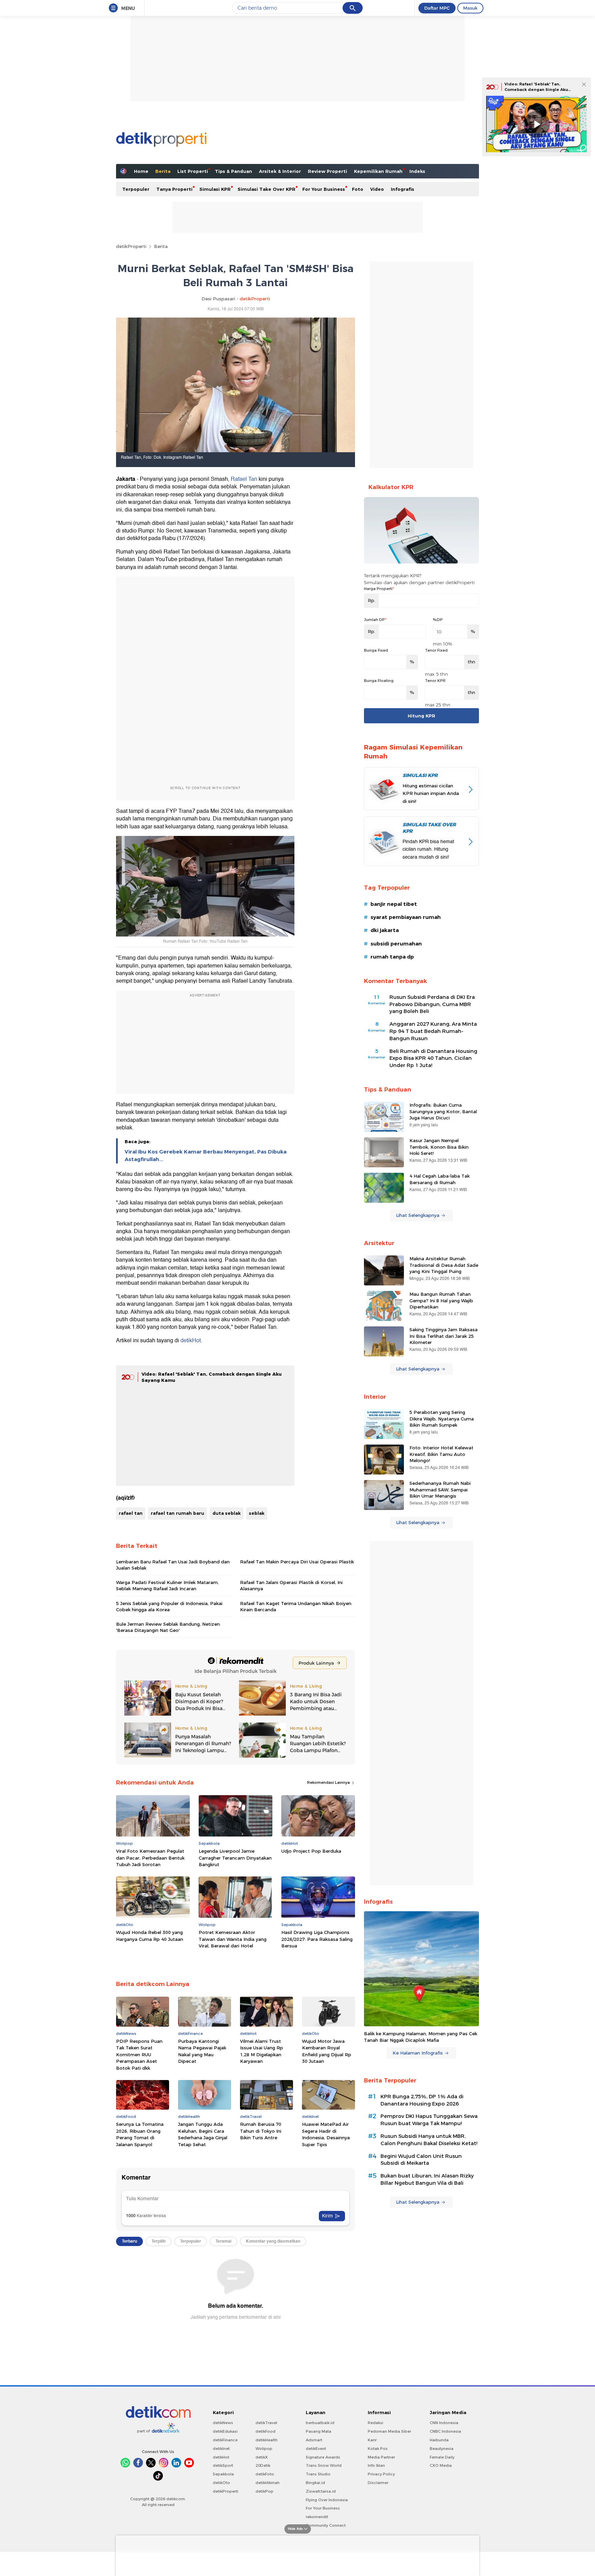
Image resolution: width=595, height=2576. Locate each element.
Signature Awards (323, 2457)
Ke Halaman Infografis (418, 2053)
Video (377, 189)
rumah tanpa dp (392, 957)
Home (141, 171)
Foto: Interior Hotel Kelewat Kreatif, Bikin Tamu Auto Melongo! (441, 1454)
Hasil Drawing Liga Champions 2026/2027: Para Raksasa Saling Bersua (317, 1939)
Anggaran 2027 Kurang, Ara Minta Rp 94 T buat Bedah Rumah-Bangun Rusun (433, 1031)
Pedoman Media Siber (389, 2431)
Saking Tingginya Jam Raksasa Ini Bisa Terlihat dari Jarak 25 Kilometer (443, 1336)
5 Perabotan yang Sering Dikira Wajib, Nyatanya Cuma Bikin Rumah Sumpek (442, 1418)
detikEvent (316, 2449)
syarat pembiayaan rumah (406, 917)
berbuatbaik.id (320, 2423)
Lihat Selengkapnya (418, 1215)
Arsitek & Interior (280, 171)
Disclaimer (378, 2483)
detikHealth (267, 2440)
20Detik (263, 2465)
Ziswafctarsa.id (321, 2491)
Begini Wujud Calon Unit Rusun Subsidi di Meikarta (421, 2160)
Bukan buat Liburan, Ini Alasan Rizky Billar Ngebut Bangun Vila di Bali (427, 2179)
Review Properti (327, 171)
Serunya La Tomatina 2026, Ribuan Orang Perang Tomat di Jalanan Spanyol (140, 2134)
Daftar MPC (437, 8)
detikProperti (131, 246)
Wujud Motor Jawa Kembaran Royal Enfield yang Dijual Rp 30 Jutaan (327, 2051)
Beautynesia (442, 2449)
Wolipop (264, 2449)
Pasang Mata (319, 2431)
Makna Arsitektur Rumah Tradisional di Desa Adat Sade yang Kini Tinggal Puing (444, 1265)
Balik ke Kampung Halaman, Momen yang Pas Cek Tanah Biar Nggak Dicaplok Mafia (421, 2037)
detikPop (264, 2491)
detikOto (221, 2483)
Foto (358, 189)
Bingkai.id (315, 2483)
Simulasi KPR (215, 189)
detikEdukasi (225, 2431)
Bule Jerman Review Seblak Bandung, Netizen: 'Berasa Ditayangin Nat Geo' (168, 1627)
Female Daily (442, 2457)
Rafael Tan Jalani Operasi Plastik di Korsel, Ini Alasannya (291, 1585)
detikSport (223, 2465)
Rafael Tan (244, 479)
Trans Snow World (324, 2465)
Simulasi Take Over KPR (267, 189)
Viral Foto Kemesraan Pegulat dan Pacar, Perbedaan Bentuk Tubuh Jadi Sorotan (150, 1858)
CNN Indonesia (444, 2423)
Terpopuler (136, 189)
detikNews (223, 2423)
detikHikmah (268, 2483)
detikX (262, 2457)
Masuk (470, 8)
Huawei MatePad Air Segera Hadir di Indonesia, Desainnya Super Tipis (326, 2134)
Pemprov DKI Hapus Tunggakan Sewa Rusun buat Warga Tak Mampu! (429, 2120)
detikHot (191, 1341)
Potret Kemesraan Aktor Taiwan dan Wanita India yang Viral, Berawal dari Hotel (233, 1939)
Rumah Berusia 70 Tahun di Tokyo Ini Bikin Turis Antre (261, 2131)
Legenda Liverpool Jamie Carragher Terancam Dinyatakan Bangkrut (235, 1858)
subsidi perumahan (396, 944)
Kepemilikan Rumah (378, 171)
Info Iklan (376, 2465)
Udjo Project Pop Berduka (311, 1851)
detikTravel (266, 2423)
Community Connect (326, 2525)
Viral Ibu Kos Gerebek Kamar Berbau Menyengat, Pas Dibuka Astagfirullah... (206, 1156)
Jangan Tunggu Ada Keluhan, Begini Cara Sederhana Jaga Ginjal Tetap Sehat (203, 2134)
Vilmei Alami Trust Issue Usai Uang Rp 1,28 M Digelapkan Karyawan (262, 2051)
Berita (163, 171)
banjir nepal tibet (394, 904)
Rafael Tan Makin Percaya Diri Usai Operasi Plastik (297, 1562)
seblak (257, 1513)
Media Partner (381, 2457)
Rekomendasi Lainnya (329, 1782)
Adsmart (314, 2440)
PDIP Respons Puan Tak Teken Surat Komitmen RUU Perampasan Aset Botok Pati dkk (139, 2055)
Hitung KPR (421, 716)
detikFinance (225, 2440)
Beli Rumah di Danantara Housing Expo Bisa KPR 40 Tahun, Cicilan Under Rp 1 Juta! (433, 1058)
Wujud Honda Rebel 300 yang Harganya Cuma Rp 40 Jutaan (150, 1936)
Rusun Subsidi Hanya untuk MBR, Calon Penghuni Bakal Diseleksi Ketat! (429, 2140)
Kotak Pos (378, 2449)
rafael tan (131, 1513)
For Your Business (324, 189)
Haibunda (439, 2440)
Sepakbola (223, 2474)
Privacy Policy (381, 2474)
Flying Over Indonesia (327, 2500)
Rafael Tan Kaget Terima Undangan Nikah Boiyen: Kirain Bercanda (296, 1606)
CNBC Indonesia (445, 2431)
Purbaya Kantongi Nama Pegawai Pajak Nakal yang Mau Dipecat (202, 2051)
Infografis (403, 189)
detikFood (265, 2431)
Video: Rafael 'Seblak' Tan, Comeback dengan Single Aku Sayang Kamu (536, 89)
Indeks (417, 171)
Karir (372, 2440)
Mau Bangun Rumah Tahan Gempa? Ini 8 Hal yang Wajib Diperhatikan (441, 1300)
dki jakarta (385, 930)
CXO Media (441, 2465)
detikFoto (265, 2474)
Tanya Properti (174, 189)
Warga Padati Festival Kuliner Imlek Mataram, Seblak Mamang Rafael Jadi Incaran (167, 1585)
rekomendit (317, 2517)
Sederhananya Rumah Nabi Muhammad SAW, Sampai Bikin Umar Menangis (440, 1489)
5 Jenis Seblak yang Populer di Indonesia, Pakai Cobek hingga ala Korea (169, 1606)
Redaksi (375, 2423)
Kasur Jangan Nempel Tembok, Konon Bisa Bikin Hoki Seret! (439, 1147)
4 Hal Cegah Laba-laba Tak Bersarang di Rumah (440, 1179)
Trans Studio (318, 2474)
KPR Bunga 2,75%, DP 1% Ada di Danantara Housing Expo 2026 (422, 2100)
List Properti (193, 171)
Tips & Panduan (233, 171)
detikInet (221, 2449)
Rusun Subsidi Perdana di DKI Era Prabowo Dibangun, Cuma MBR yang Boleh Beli (432, 1004)
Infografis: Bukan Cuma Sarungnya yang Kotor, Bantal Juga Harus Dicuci (443, 1111)
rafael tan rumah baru (178, 1513)
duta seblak (227, 1513)
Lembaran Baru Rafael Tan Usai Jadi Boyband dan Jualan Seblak (173, 1565)
